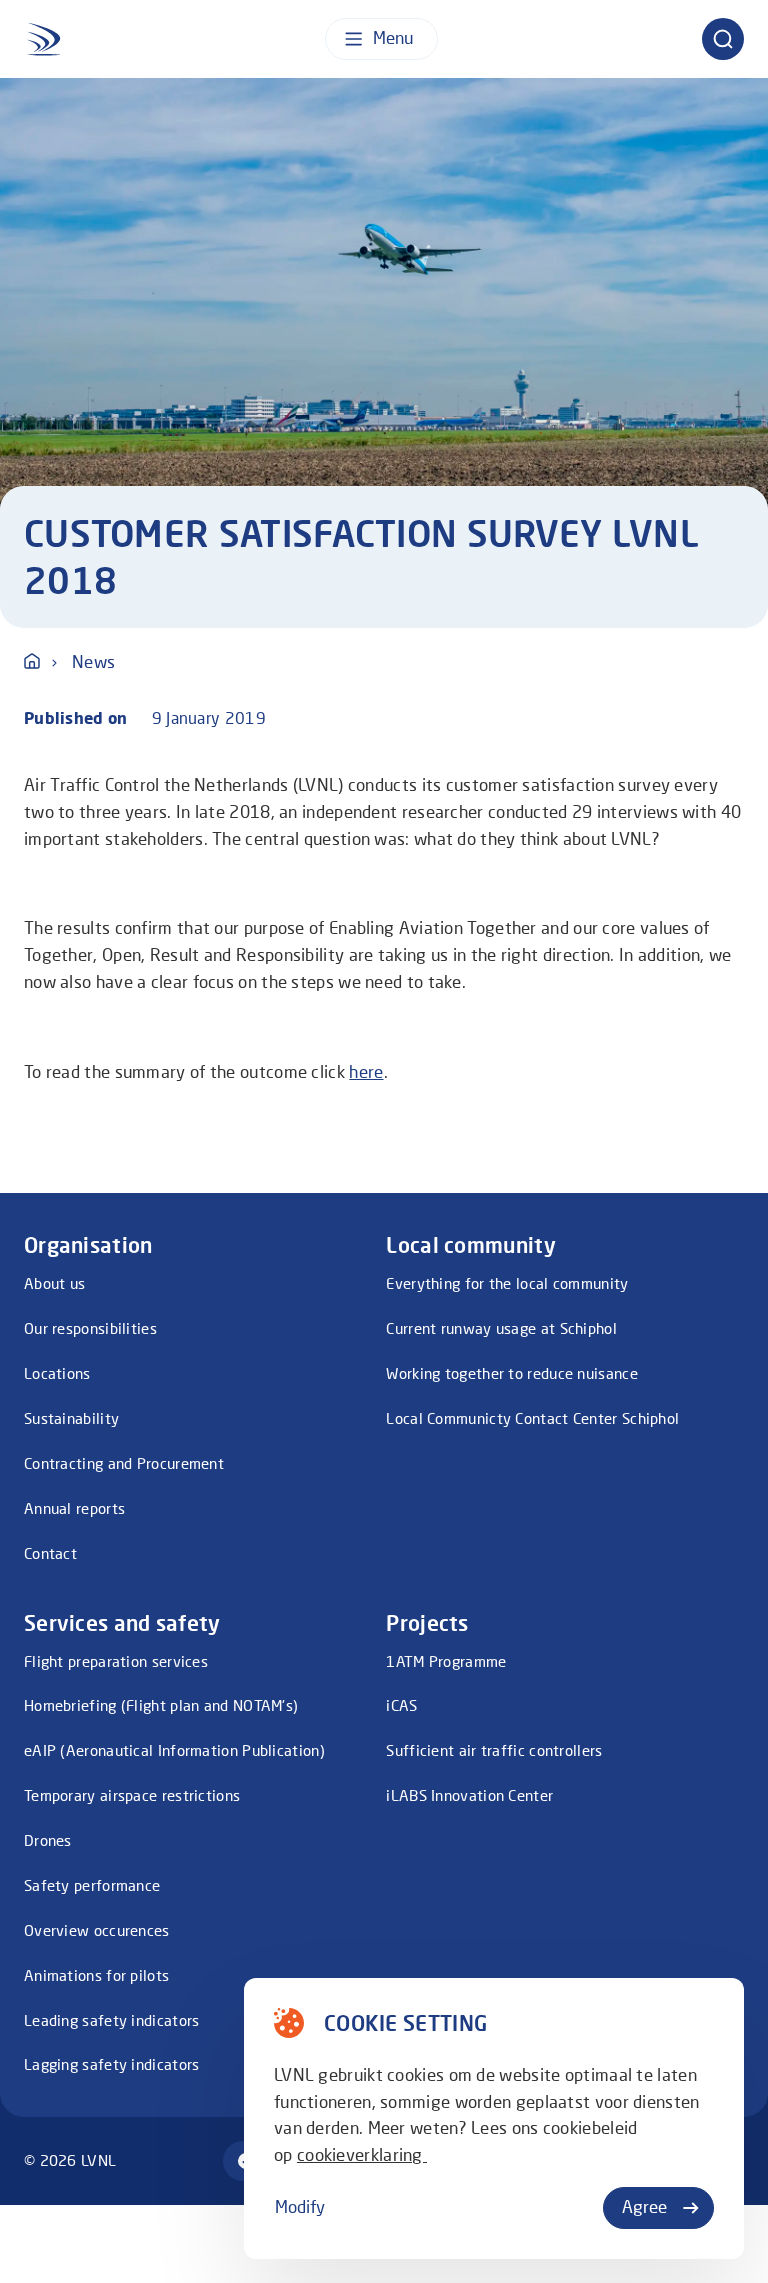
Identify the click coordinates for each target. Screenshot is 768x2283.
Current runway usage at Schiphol (501, 1328)
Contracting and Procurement (124, 1463)
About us (54, 1283)
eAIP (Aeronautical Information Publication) (174, 1750)
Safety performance (92, 1885)
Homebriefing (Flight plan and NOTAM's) (161, 1705)
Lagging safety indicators (112, 2064)
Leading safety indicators (112, 2020)
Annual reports (74, 1508)
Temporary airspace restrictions (132, 1795)
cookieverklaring (362, 2155)
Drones (48, 1840)
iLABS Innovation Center (469, 1795)
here (366, 1072)
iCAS (401, 1705)
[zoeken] (723, 39)
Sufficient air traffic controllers (494, 1750)
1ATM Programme (446, 1661)
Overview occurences (97, 1930)
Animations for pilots (96, 1975)
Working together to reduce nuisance (512, 1373)
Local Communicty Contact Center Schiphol (532, 1418)
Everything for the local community (507, 1283)
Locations (57, 1373)
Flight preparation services (116, 1661)
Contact (50, 1553)
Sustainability (71, 1418)
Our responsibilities (90, 1328)
